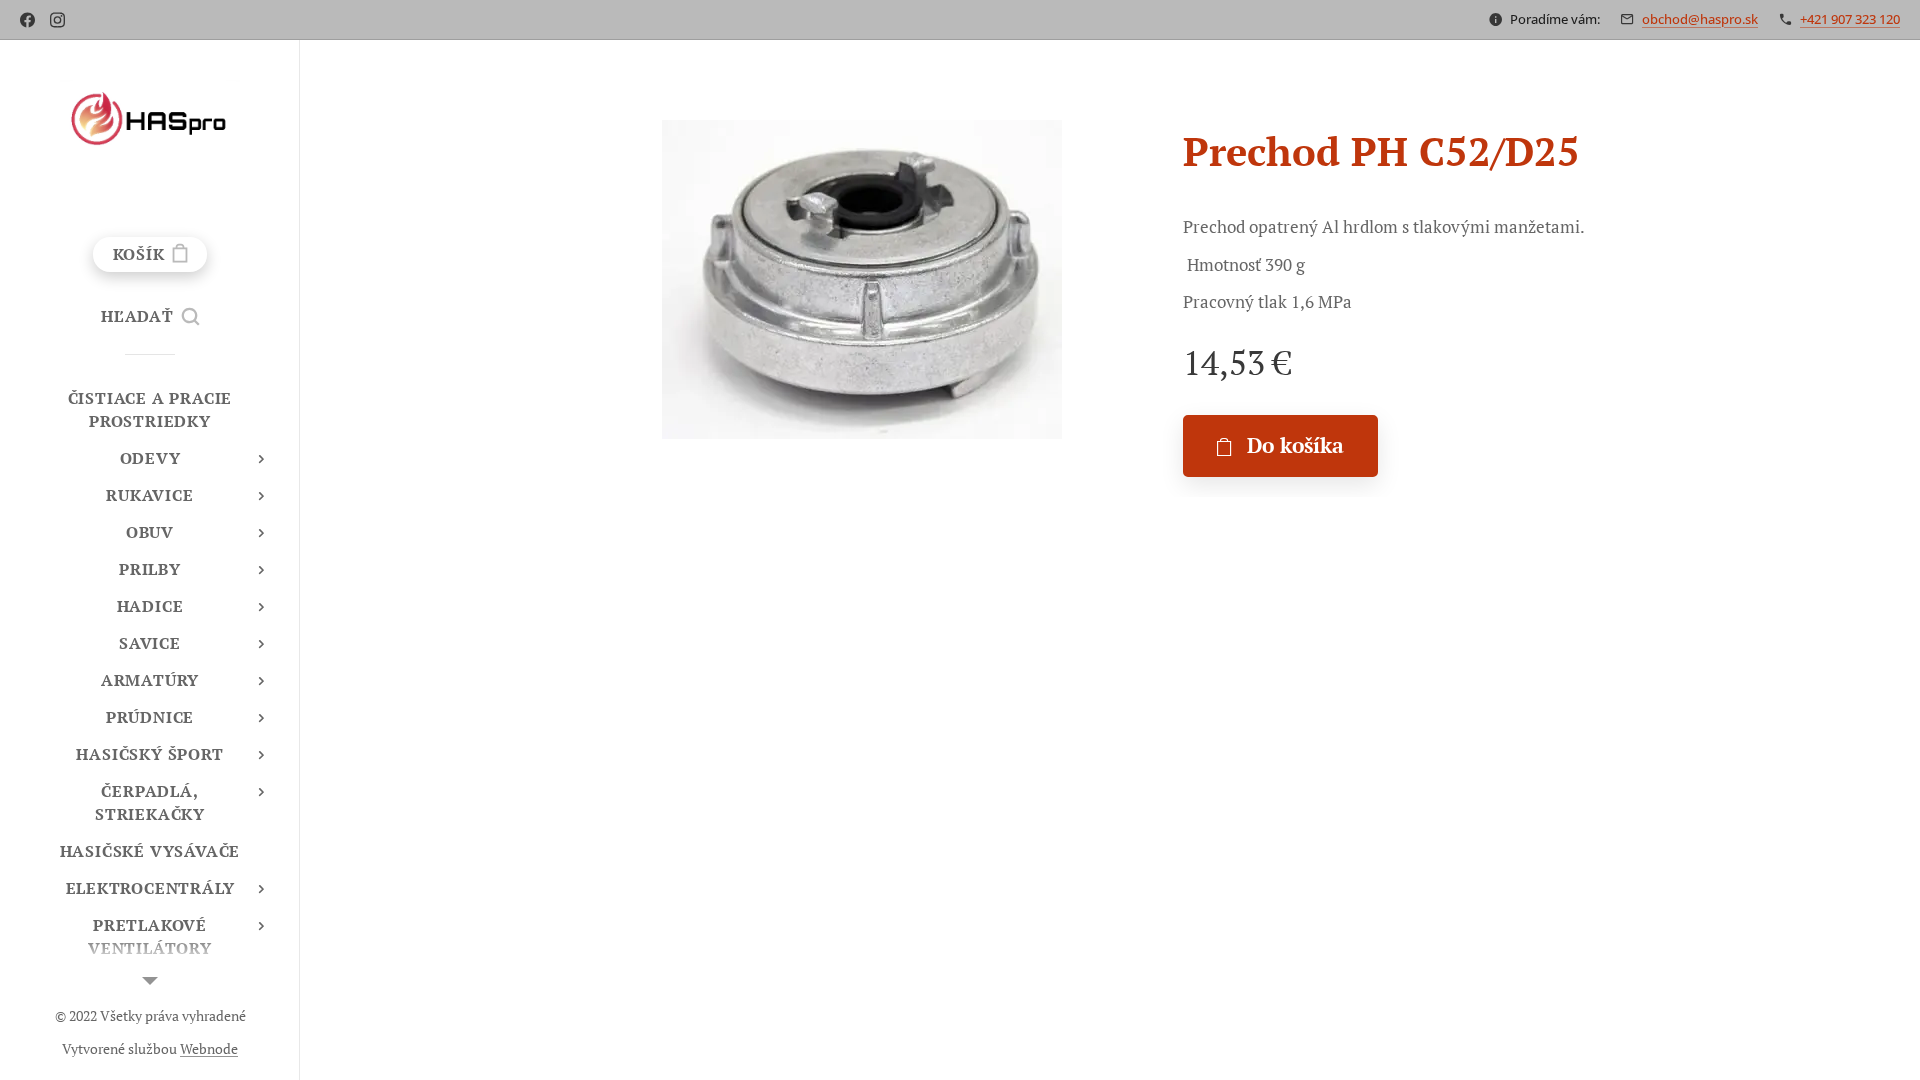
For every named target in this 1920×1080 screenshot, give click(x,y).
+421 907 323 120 (1850, 19)
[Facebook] (27, 20)
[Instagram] (57, 20)
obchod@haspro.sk (1700, 19)
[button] (150, 316)
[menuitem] (150, 410)
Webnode (209, 1048)
